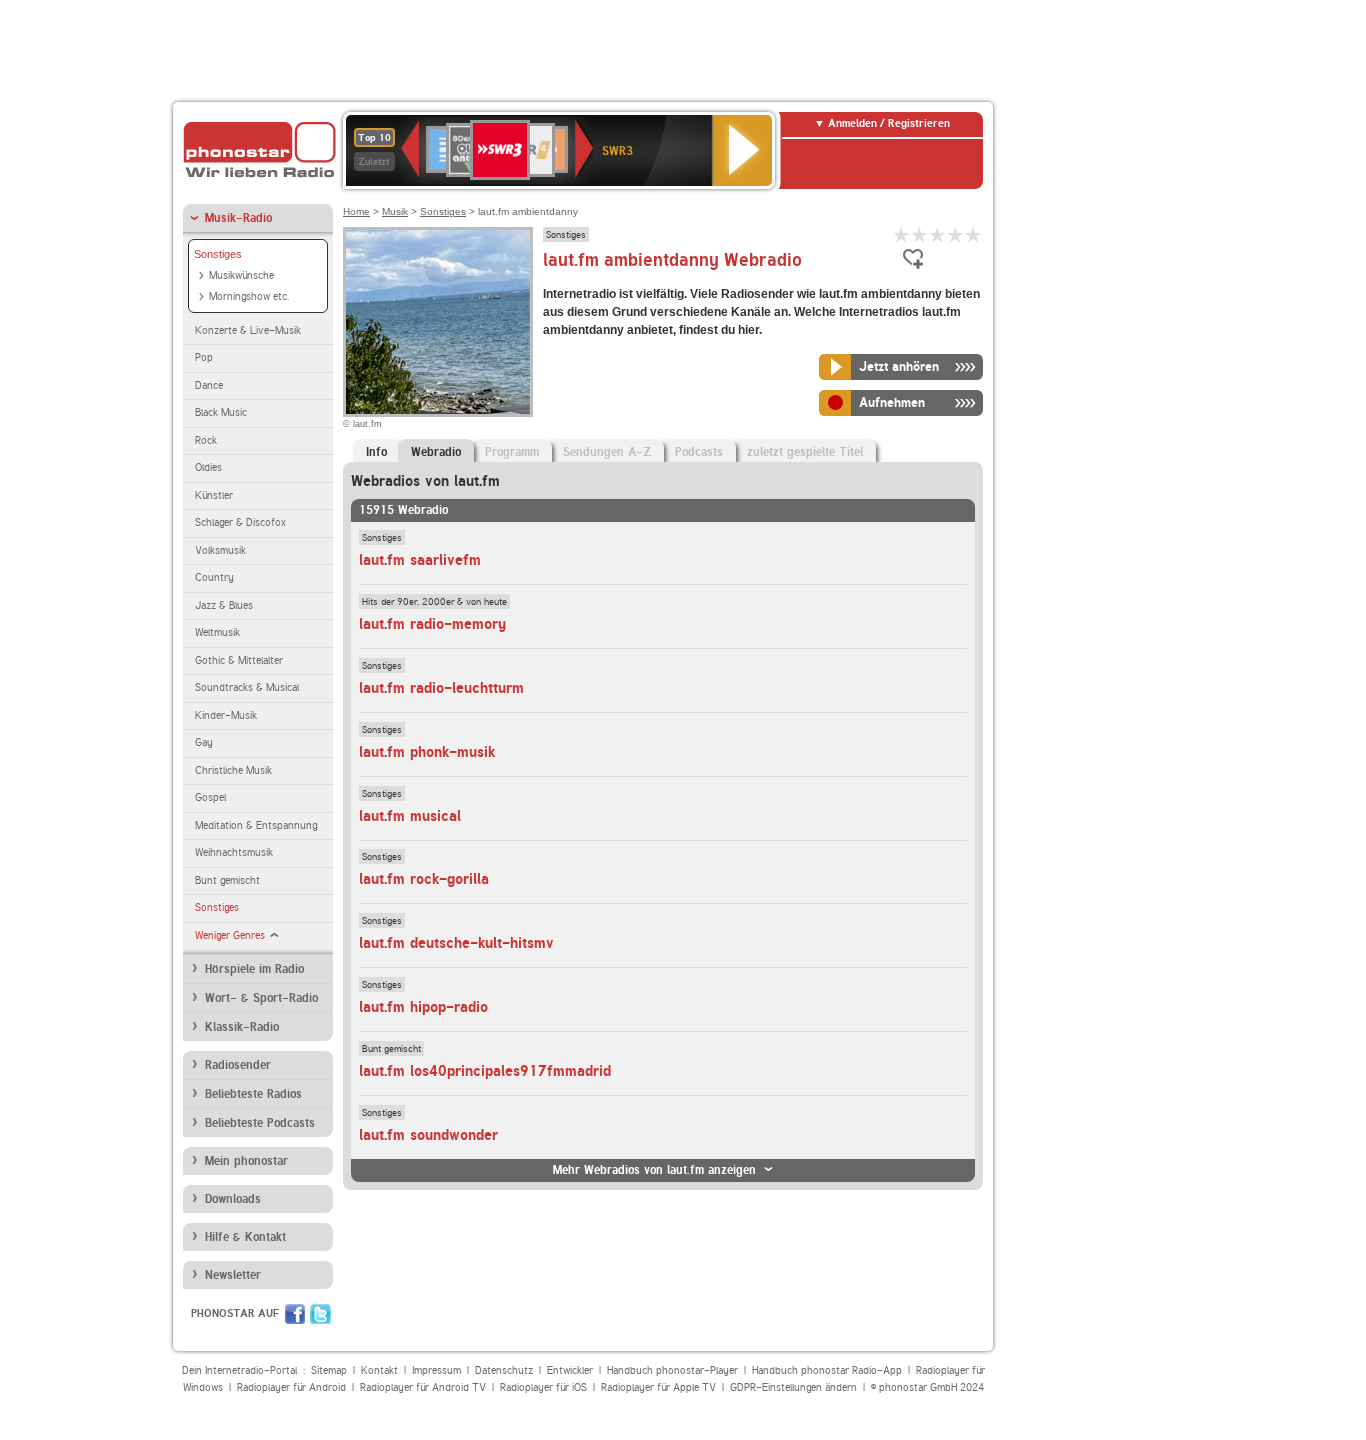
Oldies (208, 467)
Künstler (214, 495)
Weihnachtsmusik (234, 852)
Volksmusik (220, 550)
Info (376, 452)
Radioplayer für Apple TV (658, 1387)
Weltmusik (217, 632)
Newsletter (233, 1275)
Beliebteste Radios (253, 1094)
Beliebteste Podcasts (260, 1123)
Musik (395, 211)
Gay (204, 742)
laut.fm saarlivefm (420, 560)
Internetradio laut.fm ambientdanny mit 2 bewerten (920, 234)
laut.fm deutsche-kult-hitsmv (456, 943)
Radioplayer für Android (291, 1387)
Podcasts (699, 452)
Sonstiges (218, 254)
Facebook (295, 1314)
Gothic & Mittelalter (239, 660)
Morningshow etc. (249, 296)
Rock (206, 440)
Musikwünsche (241, 275)
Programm (512, 452)
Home (356, 211)
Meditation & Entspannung (256, 825)
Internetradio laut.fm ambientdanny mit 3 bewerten (938, 234)
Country (214, 577)
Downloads (233, 1199)
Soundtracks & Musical (247, 687)
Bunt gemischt (227, 880)
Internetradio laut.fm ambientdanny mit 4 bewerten (956, 234)
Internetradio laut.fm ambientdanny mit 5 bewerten (974, 234)
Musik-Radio (238, 218)
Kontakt (379, 1370)
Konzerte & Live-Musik (248, 330)
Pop (204, 357)
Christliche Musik (233, 770)
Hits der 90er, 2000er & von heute (434, 601)
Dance (209, 385)
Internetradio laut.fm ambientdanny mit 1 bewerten (902, 234)
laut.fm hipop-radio (423, 1007)
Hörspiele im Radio (254, 969)
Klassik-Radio (242, 1027)
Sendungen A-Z (607, 452)
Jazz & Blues (224, 605)
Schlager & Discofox (240, 522)
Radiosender (238, 1065)
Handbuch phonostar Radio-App (827, 1370)
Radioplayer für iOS (543, 1387)
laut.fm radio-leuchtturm (441, 688)
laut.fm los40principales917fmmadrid (485, 1071)
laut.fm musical (410, 816)
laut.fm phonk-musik (427, 752)
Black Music (221, 412)
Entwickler (570, 1370)
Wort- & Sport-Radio (261, 998)
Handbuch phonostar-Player (672, 1370)
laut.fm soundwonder (428, 1135)
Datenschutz (504, 1370)
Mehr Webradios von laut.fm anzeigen (654, 1170)
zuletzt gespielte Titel (805, 452)
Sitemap (329, 1370)
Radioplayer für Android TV (423, 1387)
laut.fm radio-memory (432, 624)
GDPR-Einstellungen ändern (793, 1387)
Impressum (436, 1370)
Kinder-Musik (226, 715)
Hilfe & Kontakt (245, 1237)
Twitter (320, 1314)
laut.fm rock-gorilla (424, 879)
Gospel (210, 797)
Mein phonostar (246, 1161)
